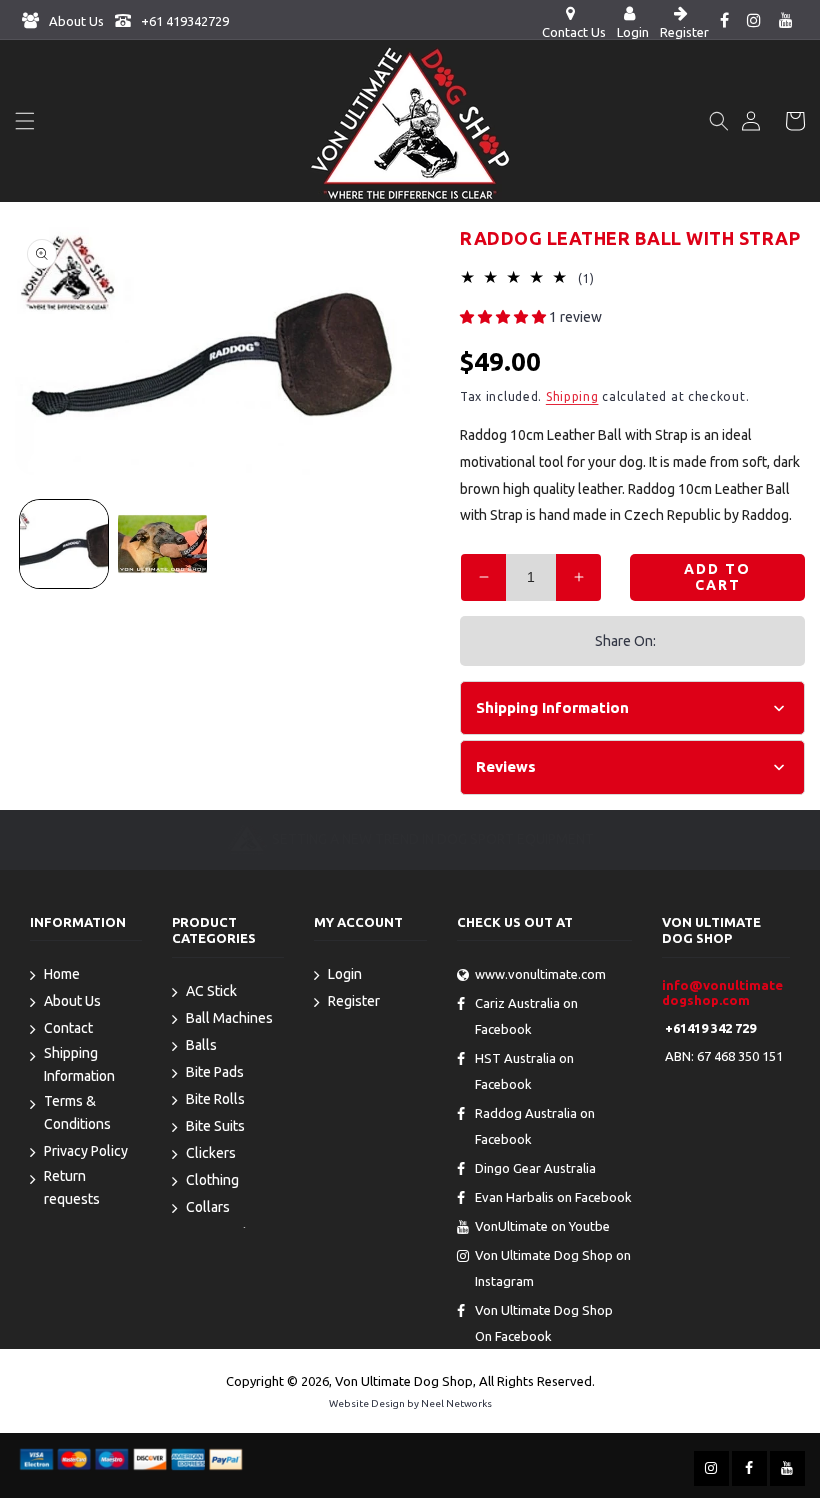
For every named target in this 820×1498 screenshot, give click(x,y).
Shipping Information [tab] (552, 707)
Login (345, 974)
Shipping (572, 396)
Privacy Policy (86, 1151)
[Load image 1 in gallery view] (64, 544)
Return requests (72, 1187)
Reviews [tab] (506, 766)
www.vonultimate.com (540, 974)
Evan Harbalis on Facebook (553, 1197)
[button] (25, 121)
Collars (208, 1207)
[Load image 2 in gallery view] (162, 544)
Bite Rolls (215, 1099)
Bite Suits (215, 1126)
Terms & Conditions (77, 1112)
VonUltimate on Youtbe (542, 1226)
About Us (75, 21)
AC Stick (211, 991)
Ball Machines (229, 1018)
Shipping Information (79, 1064)
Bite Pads (215, 1072)
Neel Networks (456, 1403)
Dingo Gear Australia (535, 1168)
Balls (201, 1045)
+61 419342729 (183, 21)
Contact (68, 1028)
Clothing (212, 1180)
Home (62, 974)
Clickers (211, 1153)
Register (354, 1001)
